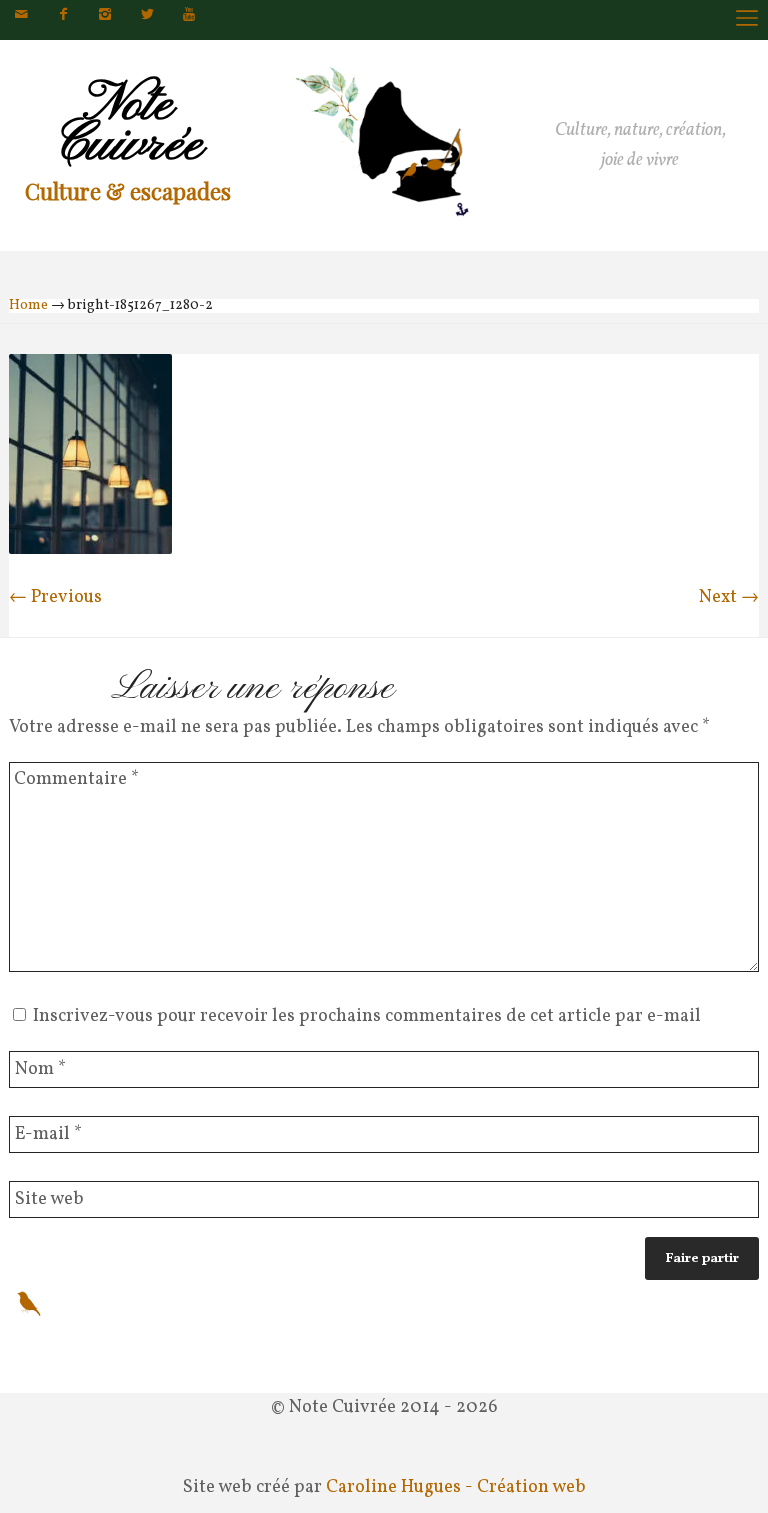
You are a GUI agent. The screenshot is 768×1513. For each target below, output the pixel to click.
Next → (729, 597)
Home (28, 305)
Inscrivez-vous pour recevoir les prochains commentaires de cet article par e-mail (367, 1016)
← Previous (55, 597)
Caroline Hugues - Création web (456, 1487)
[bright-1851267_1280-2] (90, 549)
